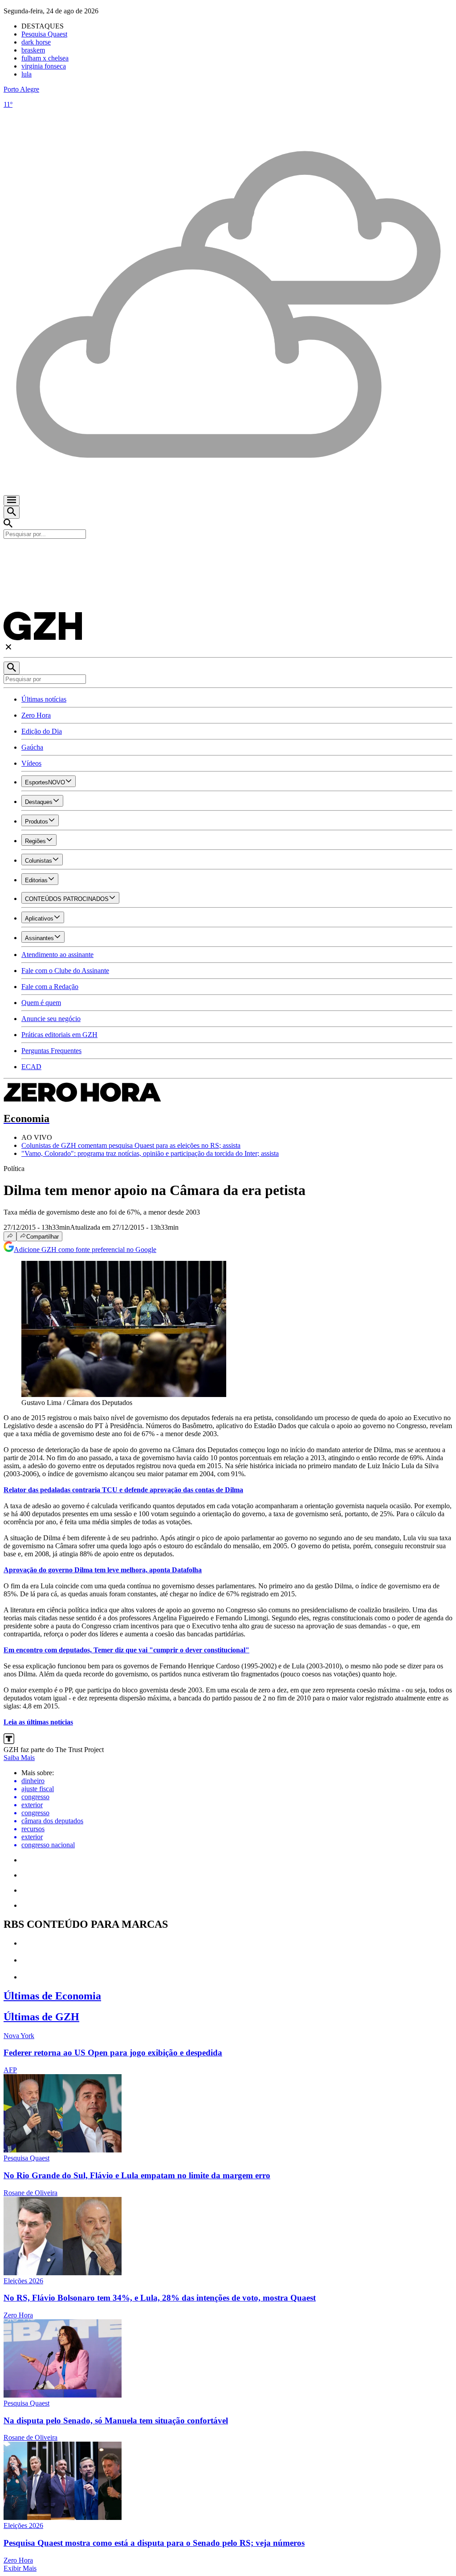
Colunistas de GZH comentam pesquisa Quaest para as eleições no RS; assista (131, 1145)
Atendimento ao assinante (57, 955)
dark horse (36, 42)
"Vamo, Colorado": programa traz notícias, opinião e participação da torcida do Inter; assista (150, 1153)
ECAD (31, 1067)
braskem (33, 50)
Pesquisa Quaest (44, 34)
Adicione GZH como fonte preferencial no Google (85, 1250)
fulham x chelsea (45, 58)
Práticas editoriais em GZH (59, 1035)
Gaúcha (32, 747)
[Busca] (12, 512)
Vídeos (31, 763)
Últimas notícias (44, 699)
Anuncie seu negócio (51, 1019)
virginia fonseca (44, 66)
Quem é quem (41, 1003)
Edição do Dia (42, 731)
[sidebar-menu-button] (12, 501)
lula (26, 74)
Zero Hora (36, 715)
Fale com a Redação (50, 987)
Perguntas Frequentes (51, 1051)
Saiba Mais (19, 1758)
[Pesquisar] (12, 668)
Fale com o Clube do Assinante (65, 971)
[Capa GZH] (228, 554)
